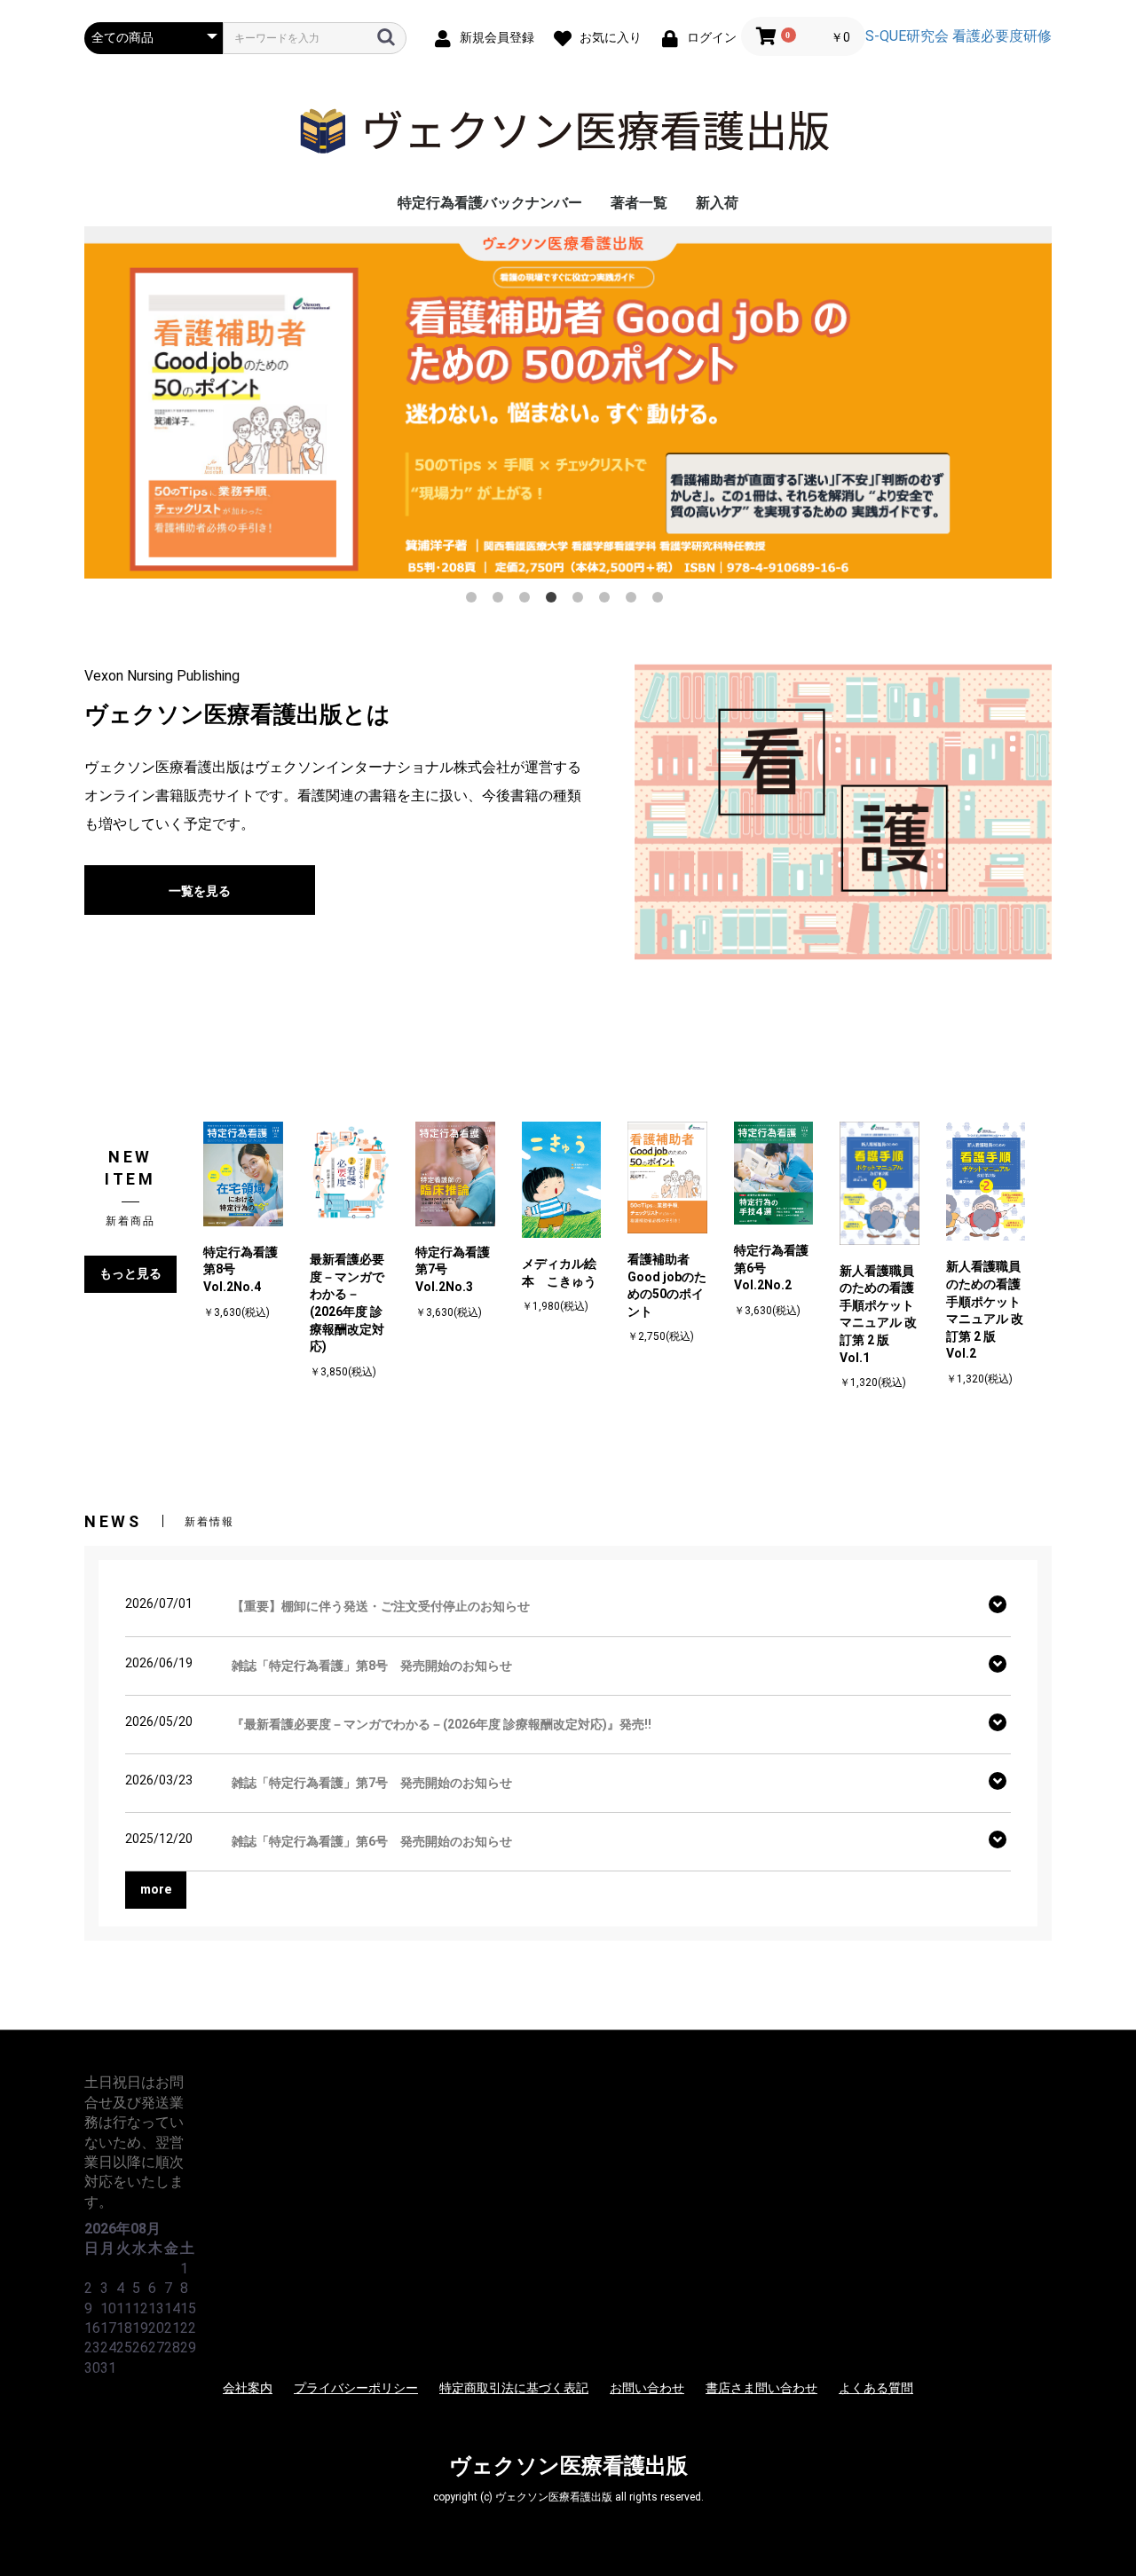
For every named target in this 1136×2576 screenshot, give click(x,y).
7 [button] (635, 601)
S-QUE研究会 (907, 36)
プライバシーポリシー (356, 2388)
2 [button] (501, 601)
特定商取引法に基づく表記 (514, 2388)
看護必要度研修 (1002, 36)
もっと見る (130, 1273)
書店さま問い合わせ (761, 2388)
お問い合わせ (647, 2388)
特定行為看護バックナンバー (490, 203)
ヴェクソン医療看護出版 (568, 2466)
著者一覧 (639, 203)
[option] (568, 402)
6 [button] (608, 601)
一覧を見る (200, 891)
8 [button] (661, 601)
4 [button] (555, 601)
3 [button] (528, 601)
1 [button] (475, 601)
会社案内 (248, 2388)
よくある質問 (876, 2388)
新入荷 (717, 203)
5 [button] (581, 601)
